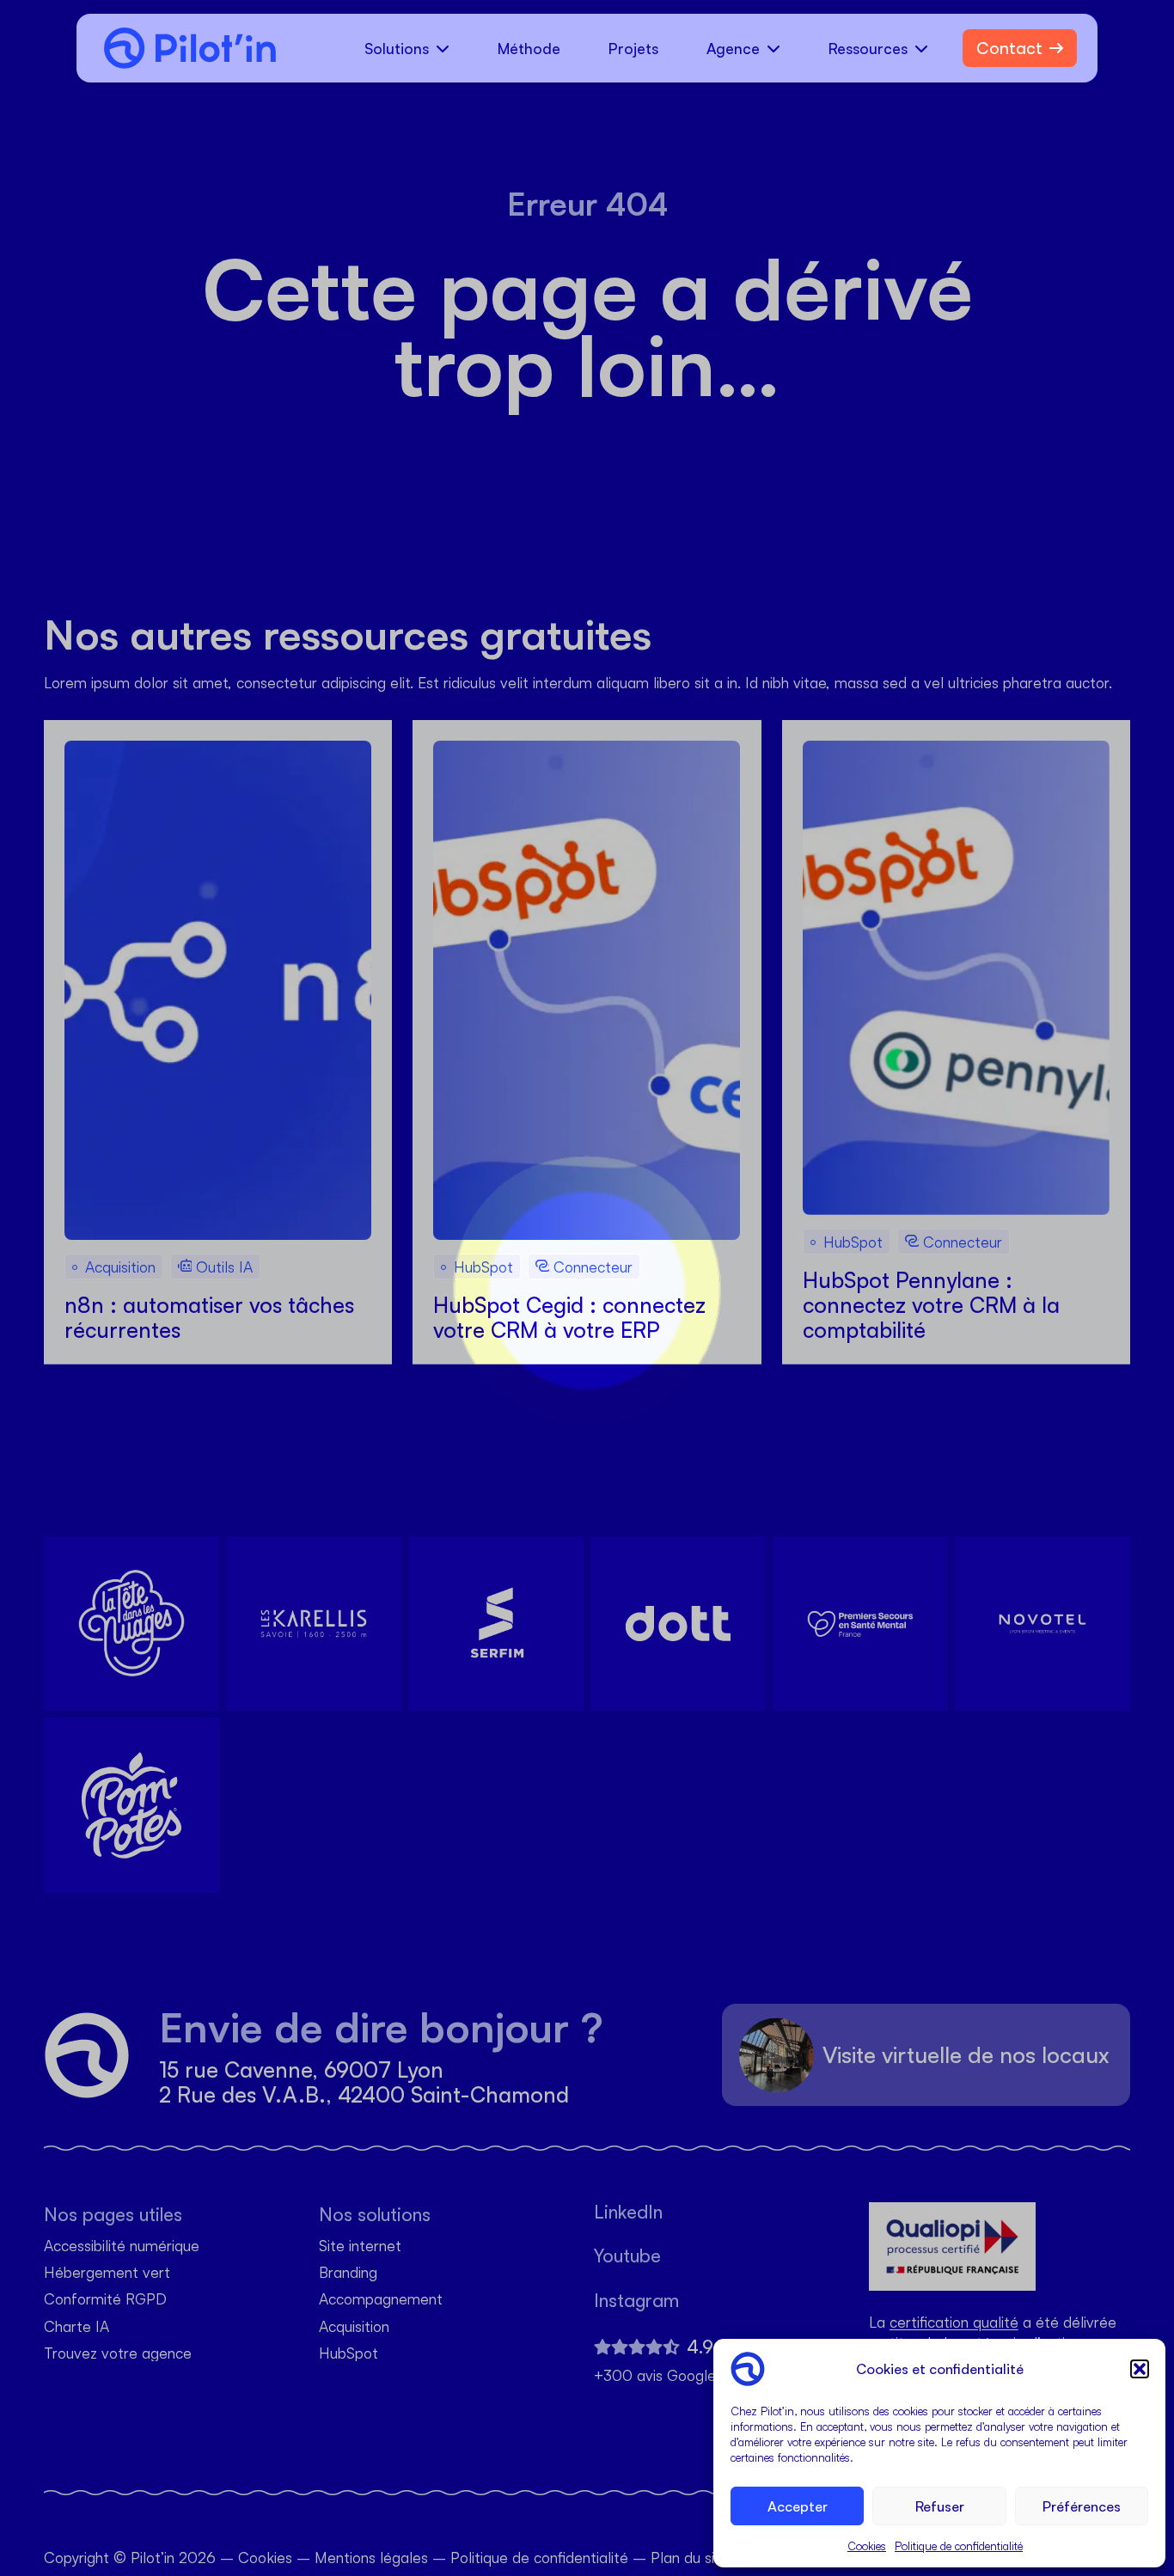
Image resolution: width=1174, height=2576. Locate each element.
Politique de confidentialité (959, 2546)
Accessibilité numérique (122, 2246)
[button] (1140, 2369)
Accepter (798, 2506)
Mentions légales (371, 2557)
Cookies (867, 2546)
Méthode (529, 48)
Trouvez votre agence (118, 2353)
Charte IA (76, 2326)
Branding (348, 2272)
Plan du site (690, 2557)
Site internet (360, 2246)
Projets (633, 48)
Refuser (940, 2506)
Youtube (627, 2256)
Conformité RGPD (105, 2300)
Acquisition (354, 2326)
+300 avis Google (655, 2375)
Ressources (868, 48)
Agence (733, 48)
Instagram (636, 2301)
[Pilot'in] (183, 48)
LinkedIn (628, 2212)
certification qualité (954, 2322)
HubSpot (349, 2353)
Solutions (397, 48)
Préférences (1082, 2506)
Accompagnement (381, 2300)
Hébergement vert (107, 2272)
